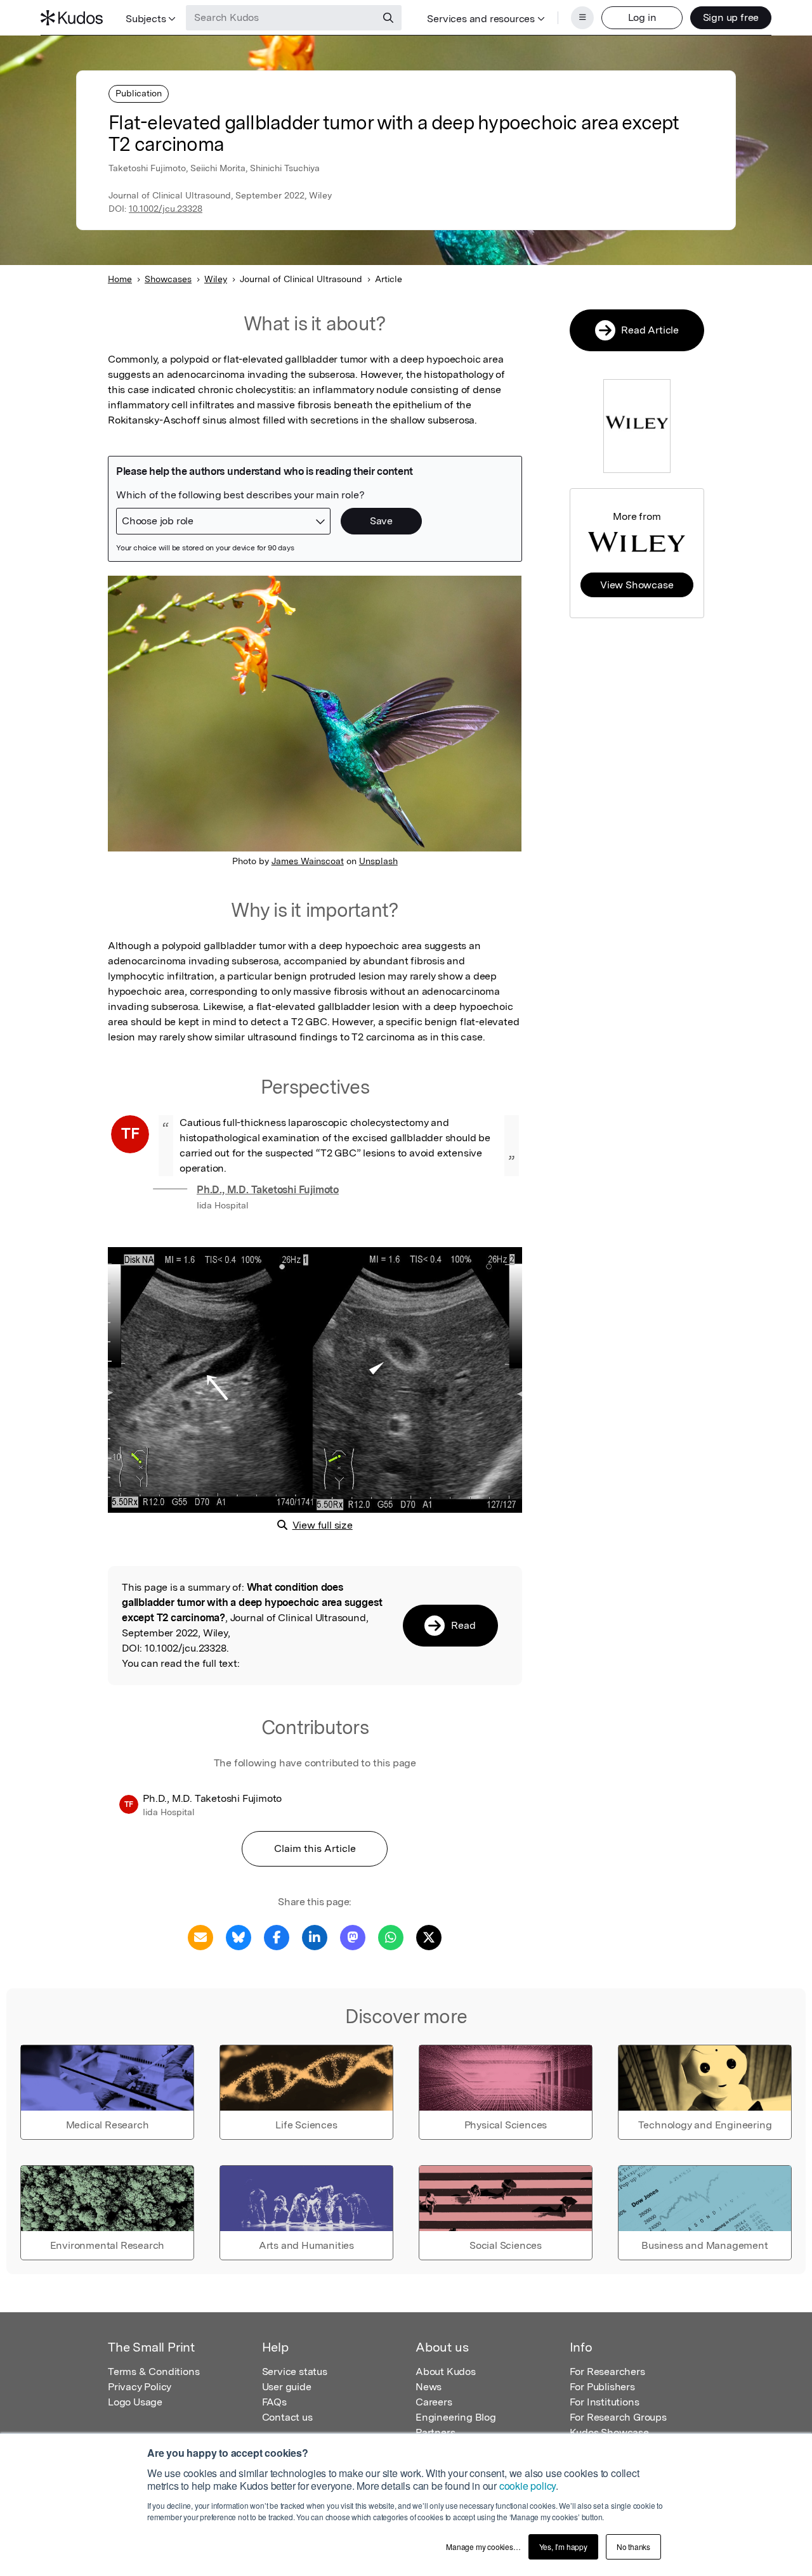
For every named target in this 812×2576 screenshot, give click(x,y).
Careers (434, 2402)
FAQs (274, 2402)
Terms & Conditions (154, 2372)
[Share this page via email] (200, 1937)
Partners (435, 2432)
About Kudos (446, 2372)
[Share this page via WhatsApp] (391, 1937)
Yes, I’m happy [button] (563, 2547)
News (429, 2387)
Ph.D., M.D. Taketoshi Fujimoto (268, 1190)
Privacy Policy (140, 2387)
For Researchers (607, 2372)
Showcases (168, 279)
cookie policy (527, 2486)
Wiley (216, 279)
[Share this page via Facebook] (277, 1937)
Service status (295, 2372)
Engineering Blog (456, 2417)
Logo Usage (135, 2402)
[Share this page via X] (429, 1937)
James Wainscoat (308, 861)
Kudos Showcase (609, 2432)
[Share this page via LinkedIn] (315, 1937)
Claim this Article (315, 1848)
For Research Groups (618, 2417)
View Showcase (637, 585)
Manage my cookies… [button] (483, 2547)
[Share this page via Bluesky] (239, 1937)
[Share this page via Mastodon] (353, 1937)
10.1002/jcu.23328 (166, 209)
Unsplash (378, 861)
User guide (287, 2387)
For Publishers (602, 2387)
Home (120, 279)
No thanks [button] (633, 2547)
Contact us (287, 2417)
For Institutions (605, 2402)
